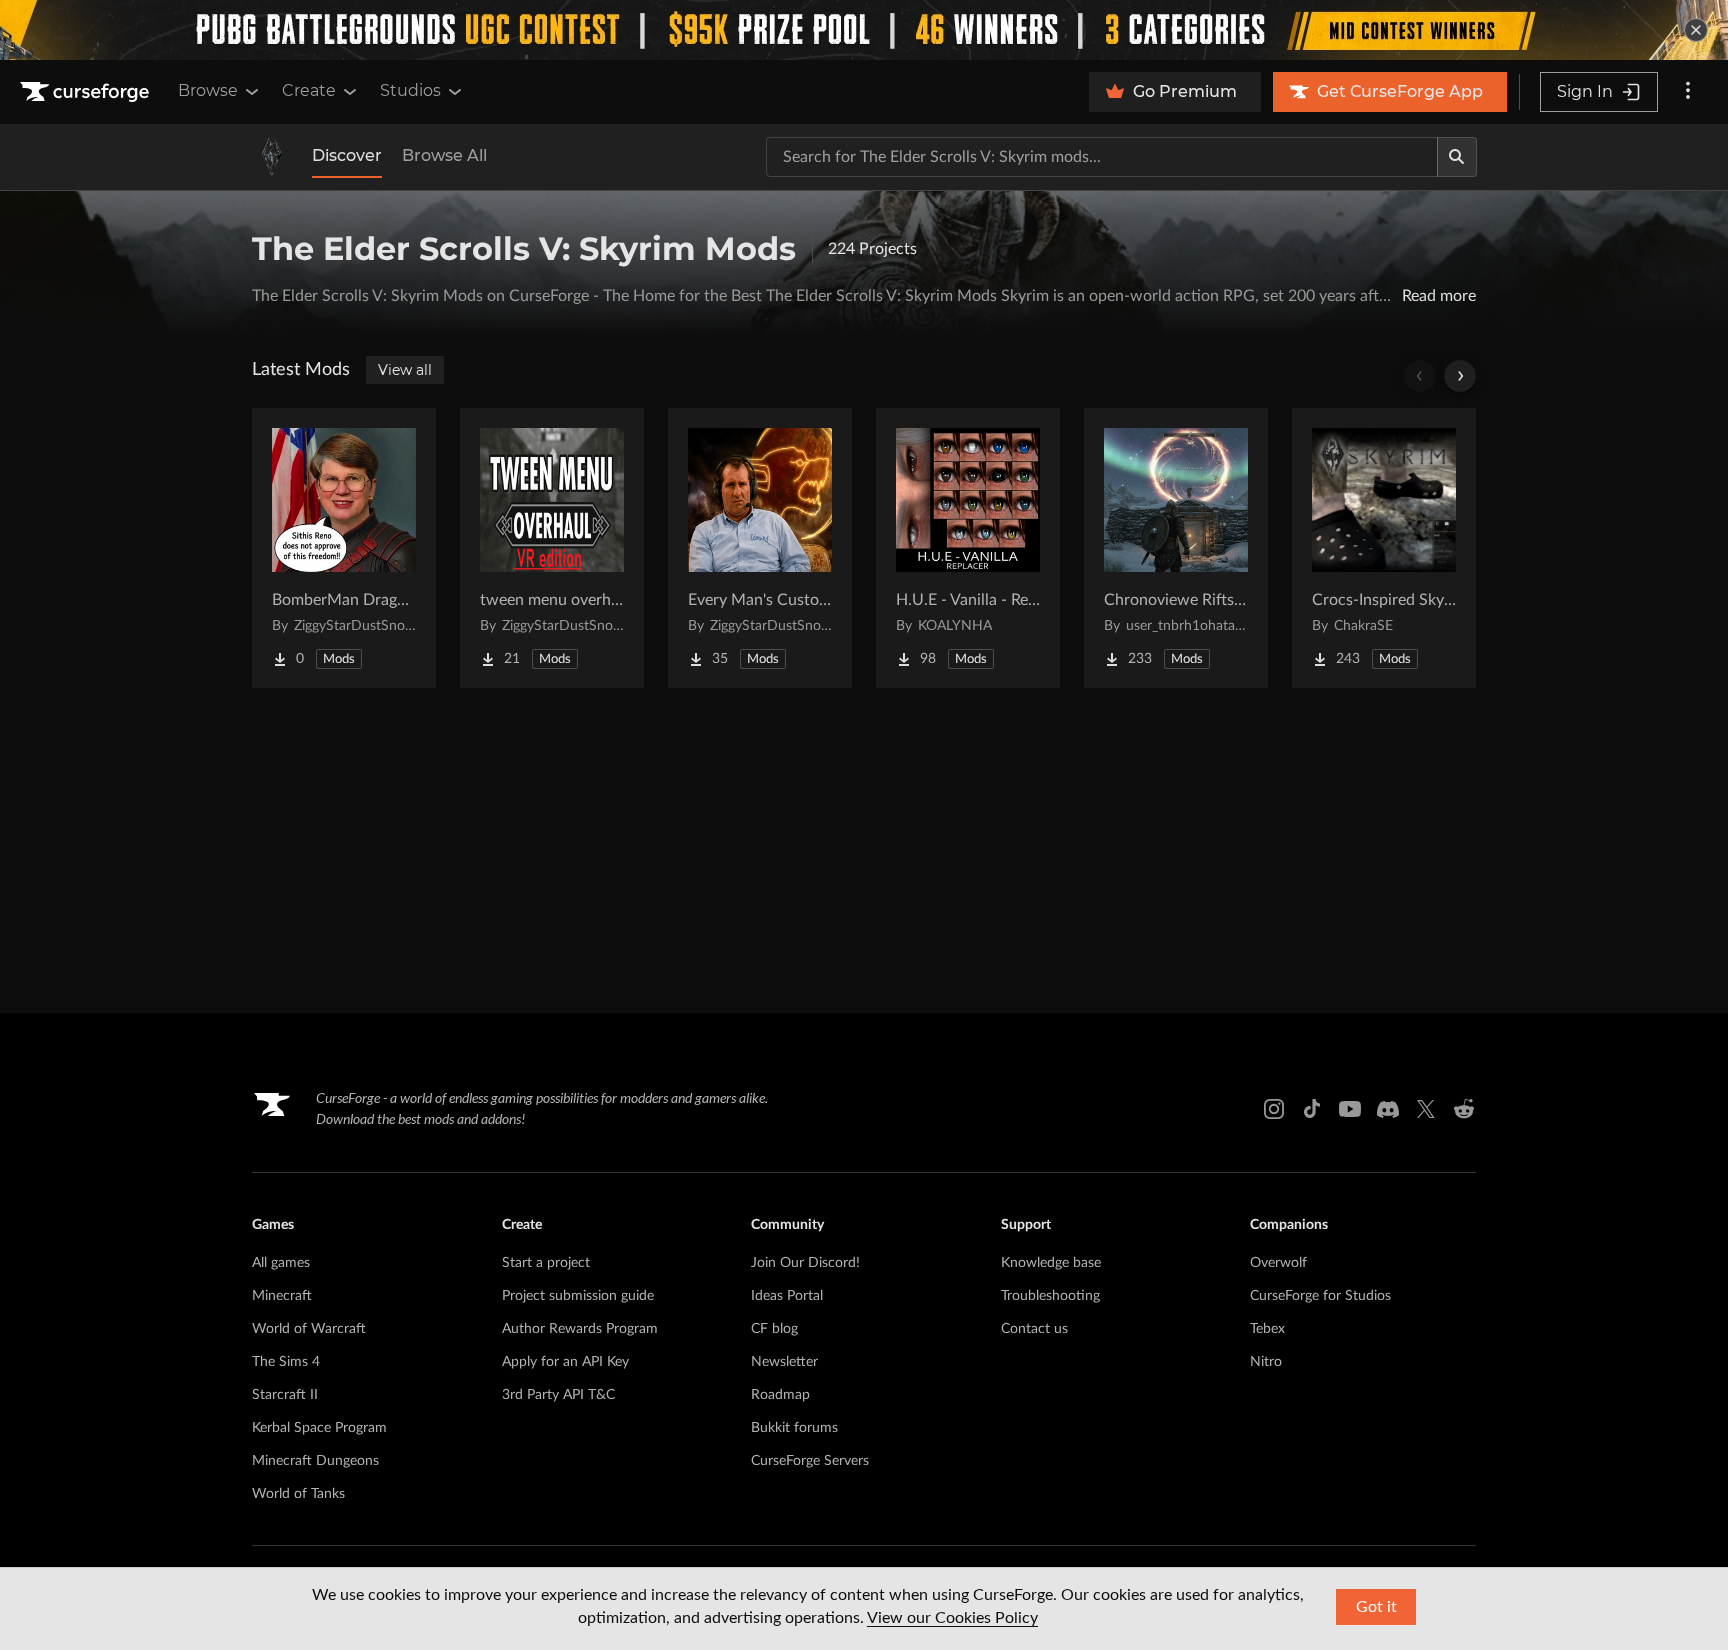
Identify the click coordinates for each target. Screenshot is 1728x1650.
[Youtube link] (1350, 1109)
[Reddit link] (1464, 1109)
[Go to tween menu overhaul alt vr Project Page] (552, 548)
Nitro (1266, 1362)
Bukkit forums (794, 1428)
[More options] (1688, 92)
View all (405, 370)
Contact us (1034, 1329)
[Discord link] (1388, 1109)
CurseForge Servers (810, 1461)
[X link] (1426, 1109)
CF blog (774, 1329)
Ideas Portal (787, 1296)
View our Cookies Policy (952, 1618)
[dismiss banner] (1696, 30)
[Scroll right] (1460, 376)
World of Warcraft (309, 1329)
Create (309, 90)
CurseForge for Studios (1320, 1296)
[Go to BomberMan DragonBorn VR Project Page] (344, 548)
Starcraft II (285, 1395)
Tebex (1267, 1329)
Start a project (546, 1263)
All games (281, 1263)
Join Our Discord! (805, 1263)
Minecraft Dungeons (315, 1461)
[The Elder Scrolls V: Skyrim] (272, 157)
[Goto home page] (87, 92)
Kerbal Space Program (319, 1428)
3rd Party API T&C (558, 1395)
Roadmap (780, 1395)
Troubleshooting (1050, 1296)
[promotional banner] (864, 30)
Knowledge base (1051, 1263)
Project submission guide (578, 1296)
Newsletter (784, 1362)
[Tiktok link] (1312, 1109)
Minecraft (282, 1296)
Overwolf (1278, 1263)
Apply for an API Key (565, 1362)
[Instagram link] (1274, 1109)
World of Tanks (298, 1494)
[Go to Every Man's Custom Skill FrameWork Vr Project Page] (760, 548)
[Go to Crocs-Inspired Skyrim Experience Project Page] (1384, 548)
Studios (410, 90)
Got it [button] (1376, 1607)
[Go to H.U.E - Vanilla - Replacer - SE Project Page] (968, 548)
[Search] (1457, 157)
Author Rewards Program (580, 1329)
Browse (208, 90)
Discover (347, 155)
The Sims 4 (286, 1362)
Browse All (444, 155)
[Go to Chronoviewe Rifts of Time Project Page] (1176, 548)
